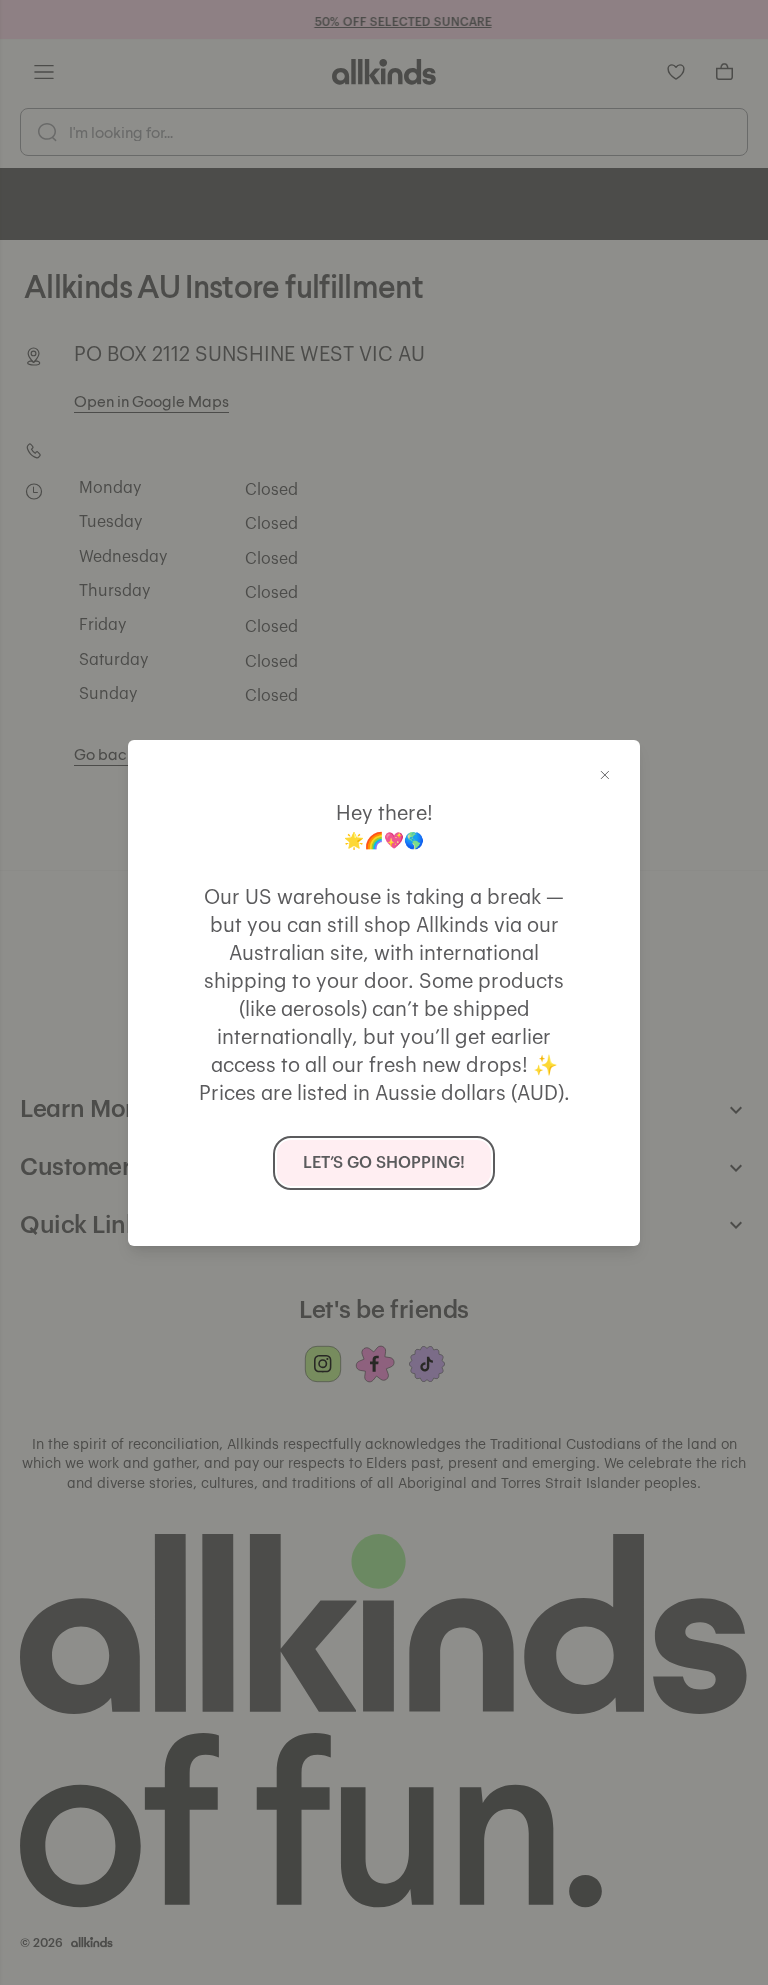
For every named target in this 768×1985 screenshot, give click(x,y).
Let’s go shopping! (384, 1163)
